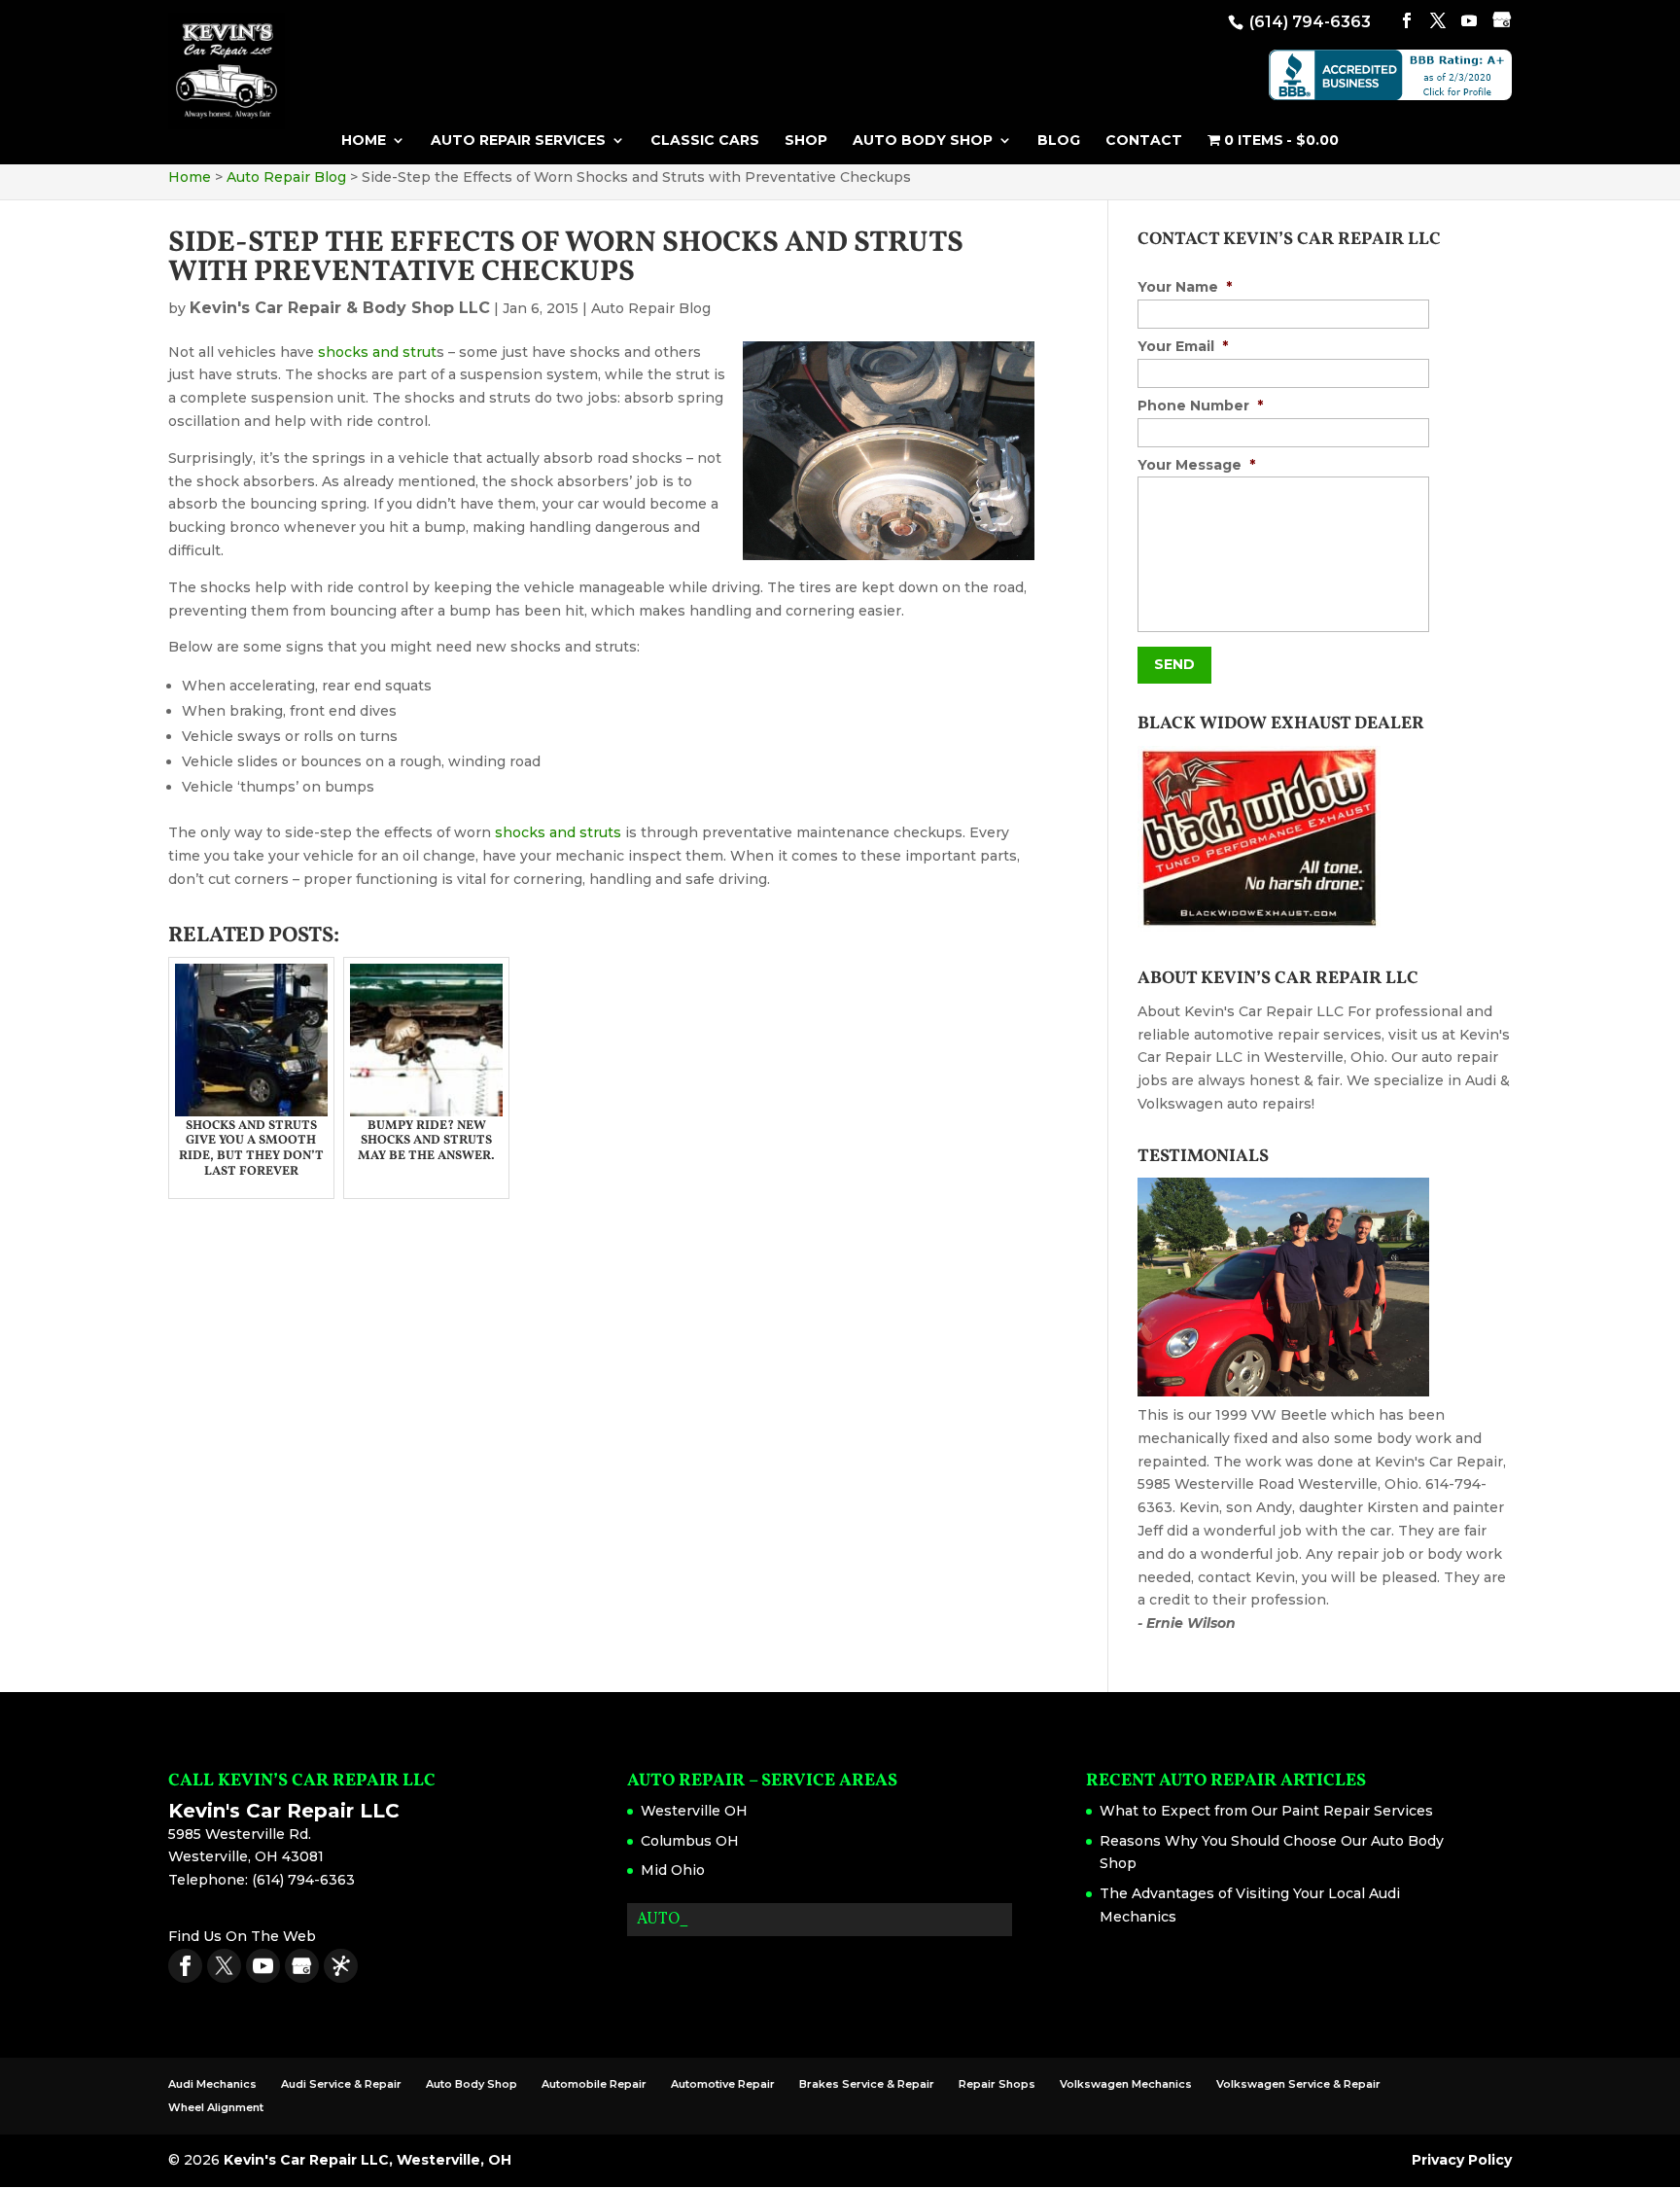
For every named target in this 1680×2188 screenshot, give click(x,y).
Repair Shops (997, 2084)
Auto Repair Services (518, 141)
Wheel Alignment (216, 2107)
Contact (1144, 141)
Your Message (1196, 465)
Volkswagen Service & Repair (1298, 2084)
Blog (1059, 141)
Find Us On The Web (242, 1936)
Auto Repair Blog (651, 308)
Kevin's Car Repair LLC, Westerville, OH (367, 2160)
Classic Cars (705, 141)
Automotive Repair (723, 2084)
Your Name (1185, 287)
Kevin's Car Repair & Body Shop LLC (340, 308)
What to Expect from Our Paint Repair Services (1266, 1811)
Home (364, 141)
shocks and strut (377, 352)
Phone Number (1200, 406)
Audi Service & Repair (341, 2084)
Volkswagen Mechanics (1126, 2084)
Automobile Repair (594, 2084)
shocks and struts (558, 832)
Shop (806, 141)
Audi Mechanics (212, 2084)
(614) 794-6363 (1308, 22)
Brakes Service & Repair (867, 2084)
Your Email (1183, 346)
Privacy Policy (1462, 2160)
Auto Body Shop (923, 141)
